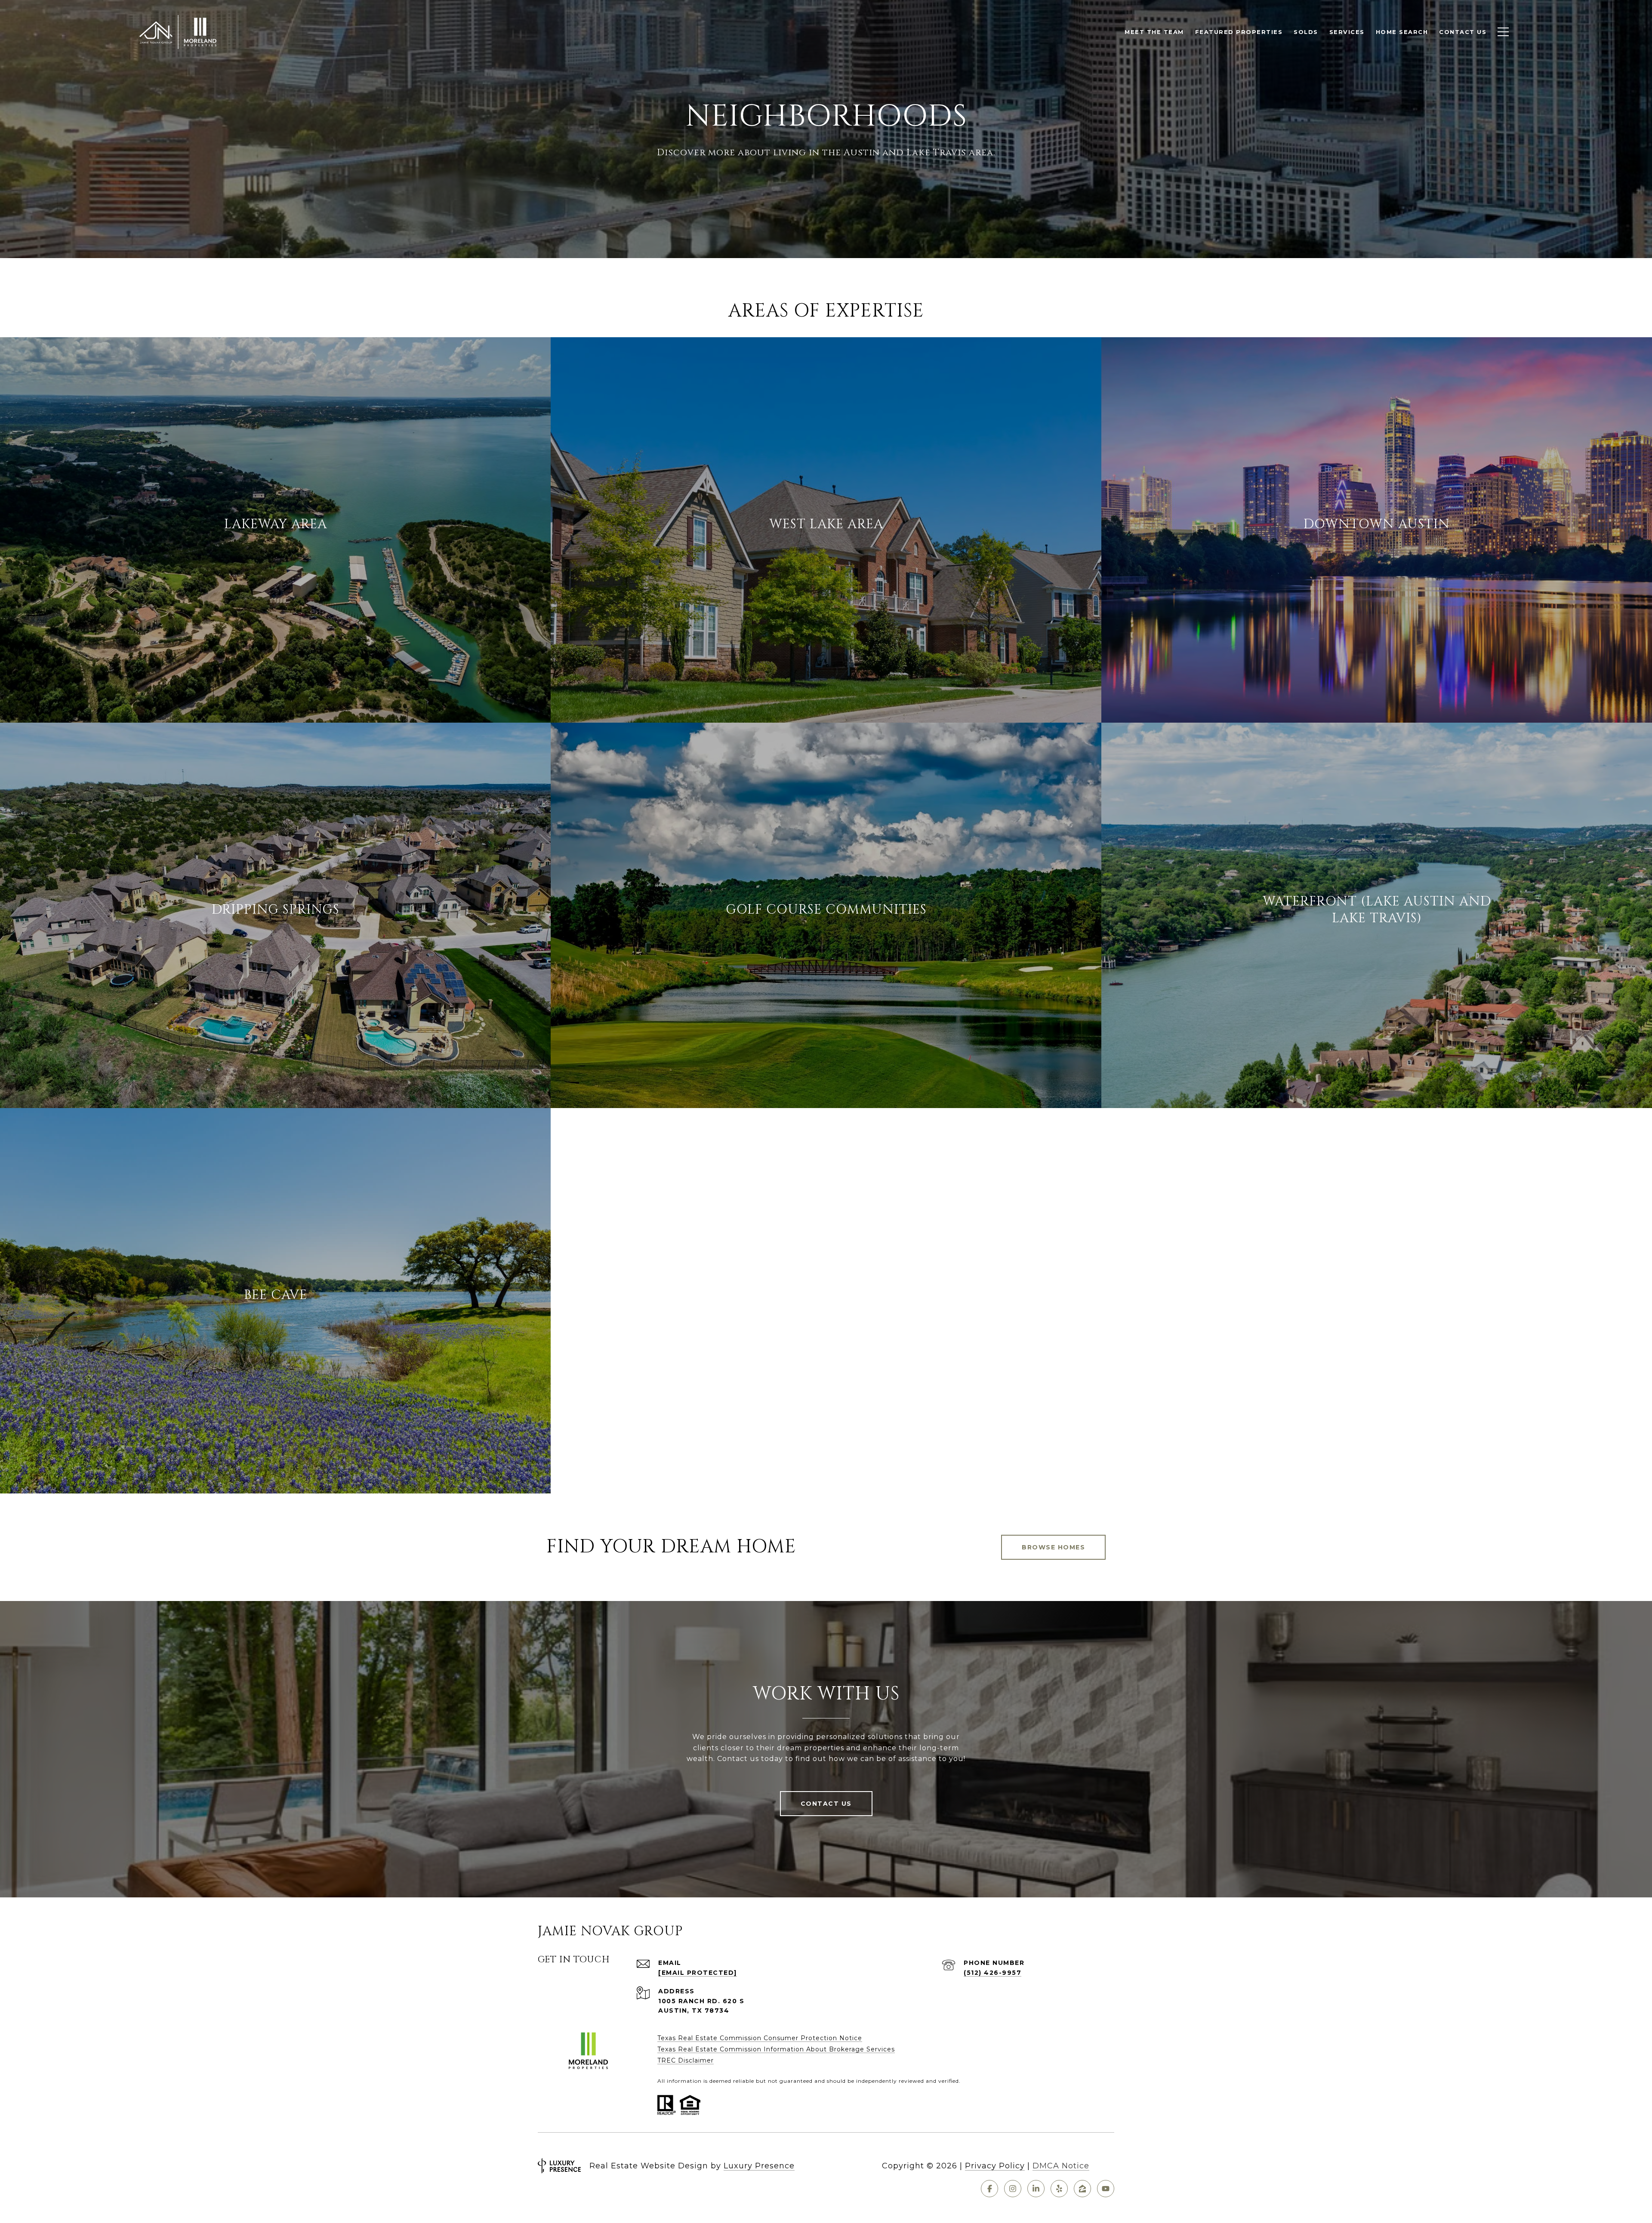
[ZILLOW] (1082, 2189)
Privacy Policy (995, 2166)
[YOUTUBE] (1106, 2189)
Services (1347, 32)
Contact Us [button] (826, 1804)
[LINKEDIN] (1036, 2189)
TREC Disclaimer (686, 2060)
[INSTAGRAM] (1013, 2189)
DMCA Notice (1061, 2166)
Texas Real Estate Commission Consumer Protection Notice (760, 2038)
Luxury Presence (759, 2166)
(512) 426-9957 (992, 1973)
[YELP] (1059, 2189)
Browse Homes (1053, 1547)
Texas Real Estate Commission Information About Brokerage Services (776, 2049)
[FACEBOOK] (989, 2189)
